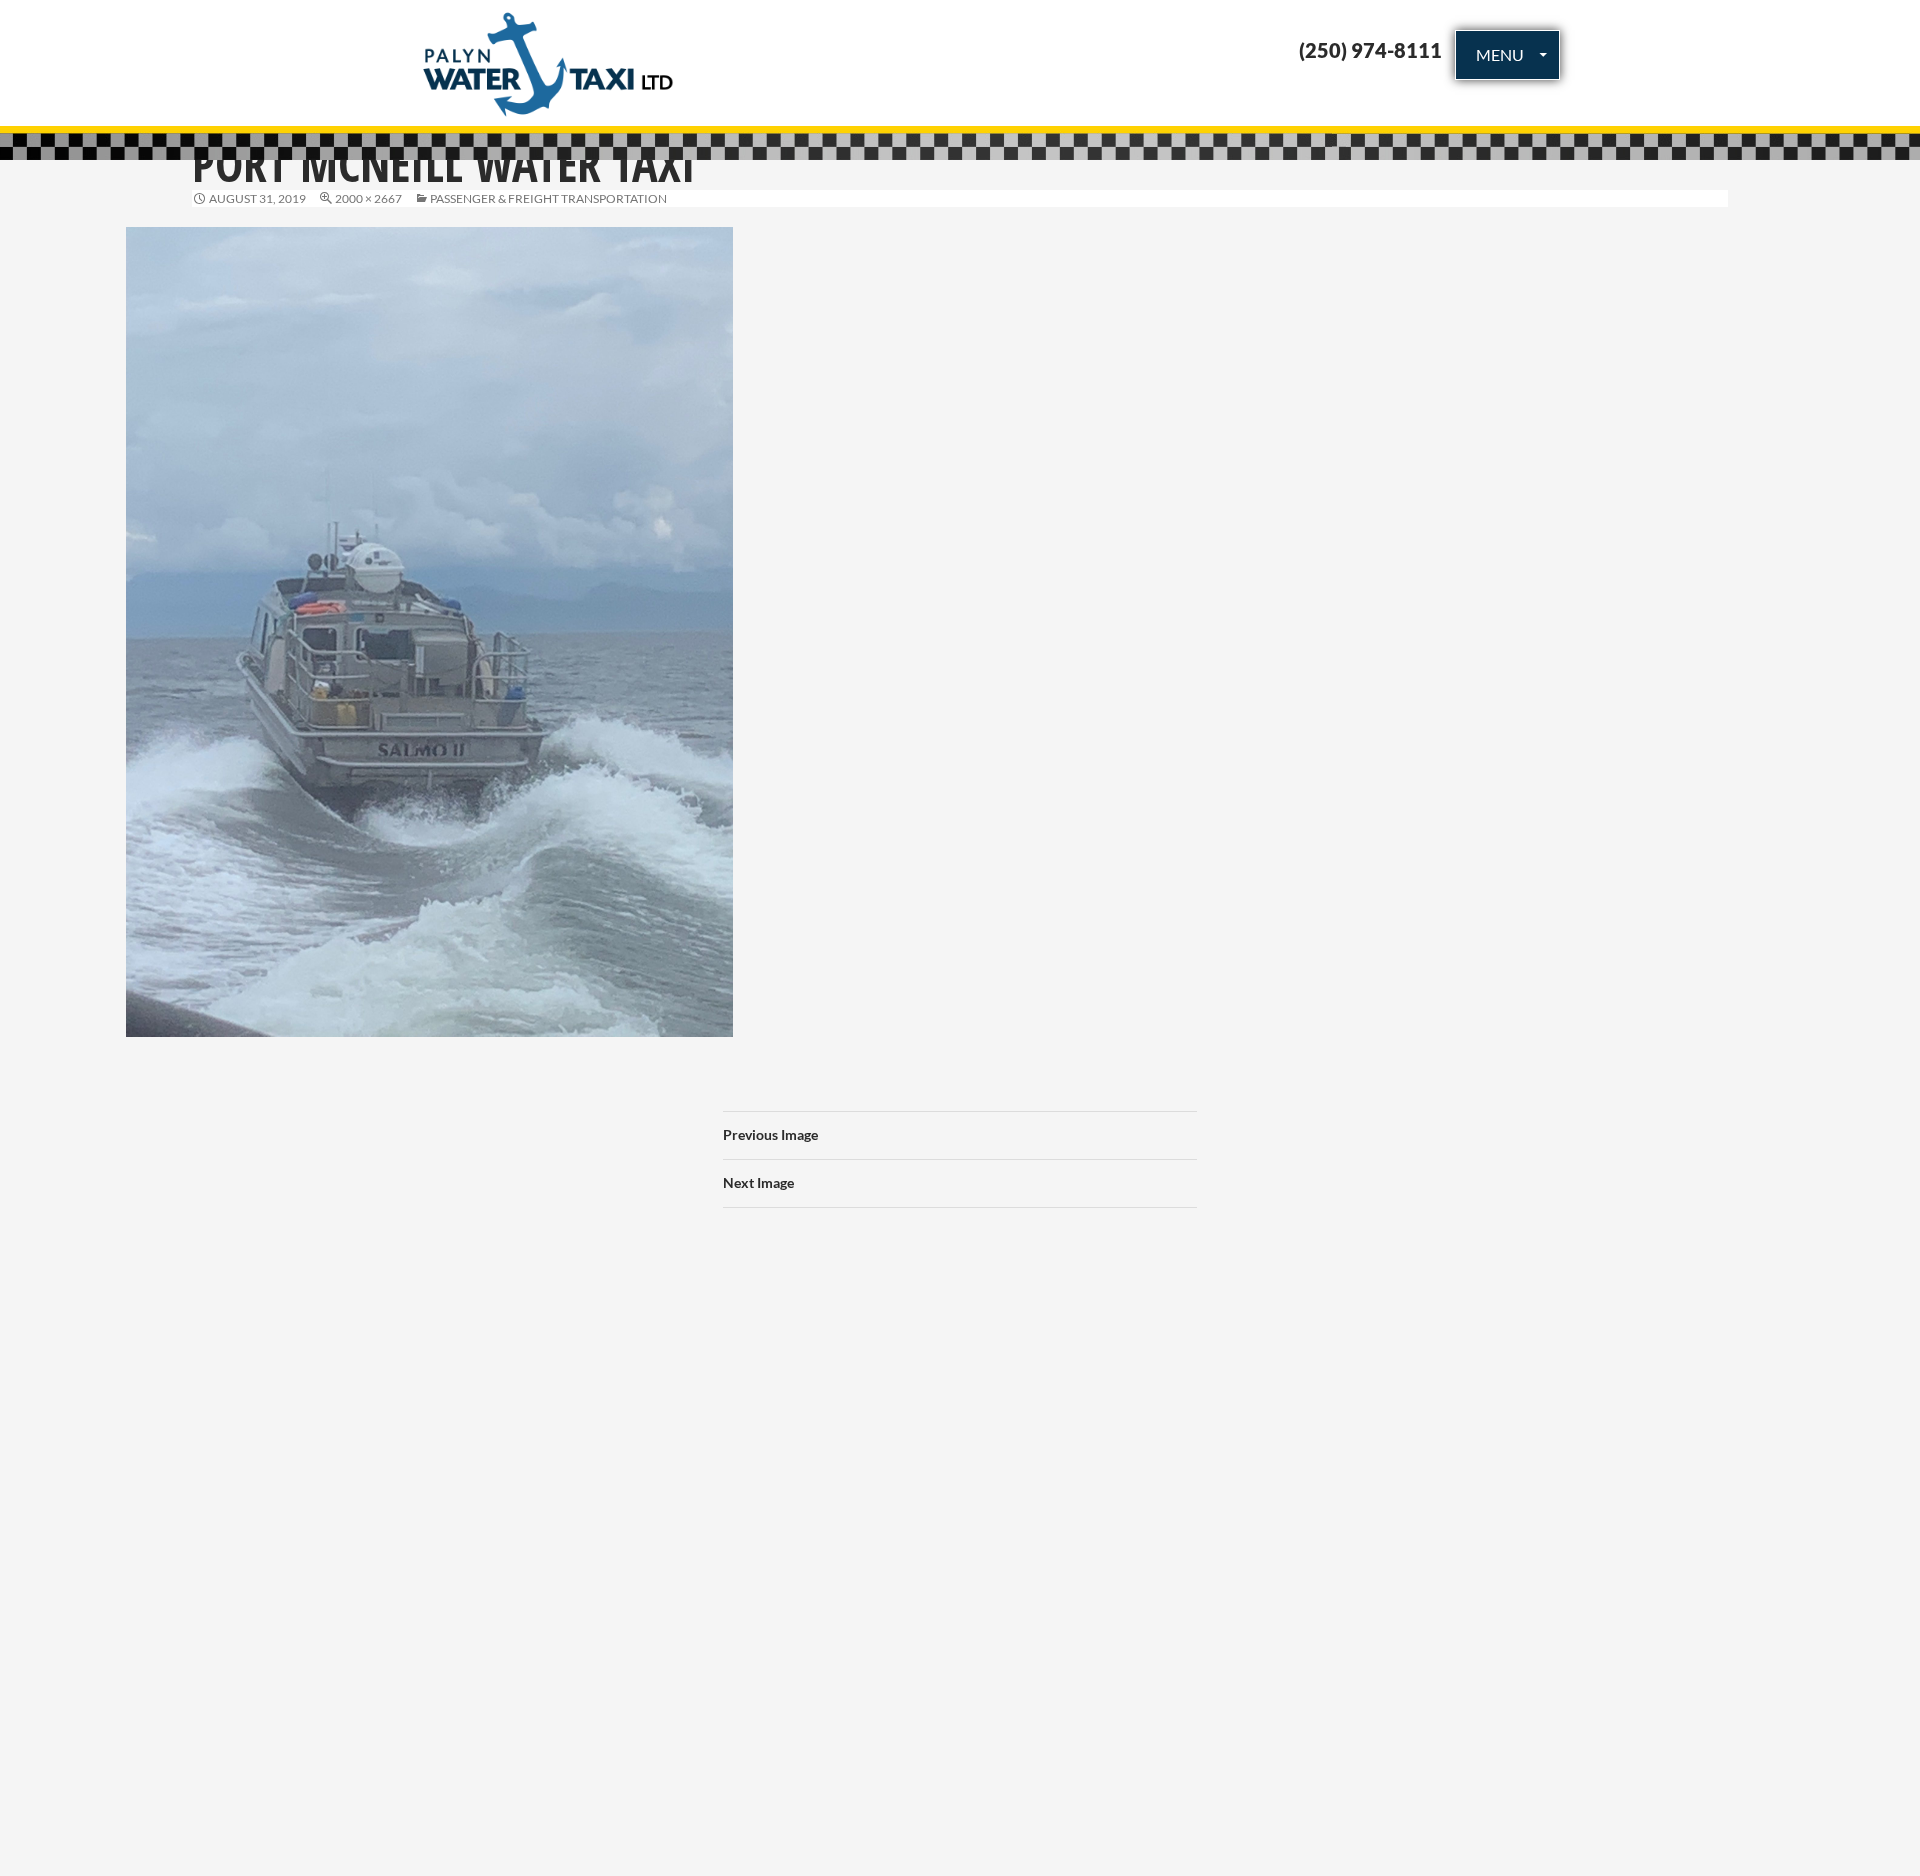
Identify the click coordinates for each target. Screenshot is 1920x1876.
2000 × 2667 (368, 198)
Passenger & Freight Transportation (548, 198)
